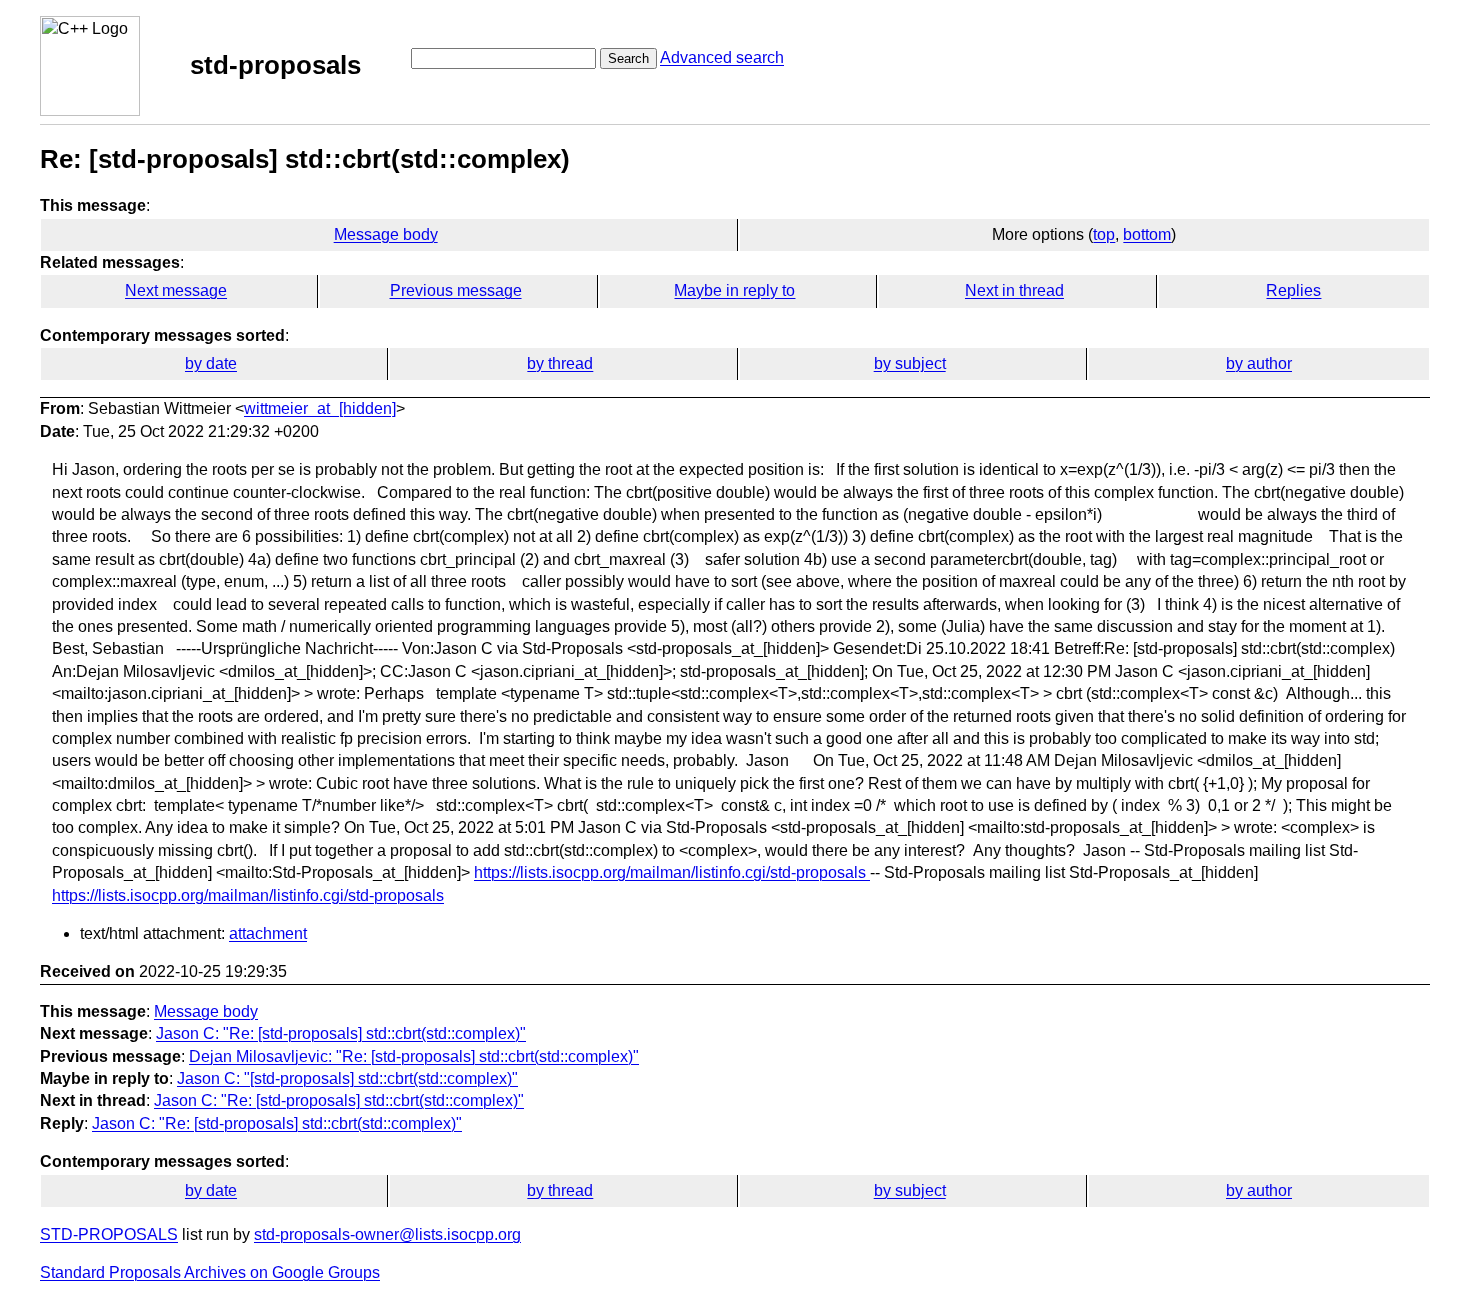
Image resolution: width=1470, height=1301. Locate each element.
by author (1259, 363)
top (1104, 234)
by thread (560, 363)
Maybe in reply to (734, 290)
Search (628, 58)
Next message (176, 290)
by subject (910, 363)
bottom (1147, 234)
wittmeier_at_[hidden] (320, 408)
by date (211, 363)
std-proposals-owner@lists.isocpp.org (387, 1234)
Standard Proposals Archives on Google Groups (210, 1272)
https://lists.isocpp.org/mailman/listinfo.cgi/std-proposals (672, 872)
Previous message (456, 290)
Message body (386, 234)
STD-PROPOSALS (109, 1234)
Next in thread (1014, 290)
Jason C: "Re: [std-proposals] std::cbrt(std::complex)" (341, 1033)
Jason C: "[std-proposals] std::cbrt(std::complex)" (347, 1078)
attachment (268, 933)
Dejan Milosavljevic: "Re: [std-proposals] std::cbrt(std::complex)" (414, 1056)
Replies (1293, 290)
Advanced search (722, 57)
